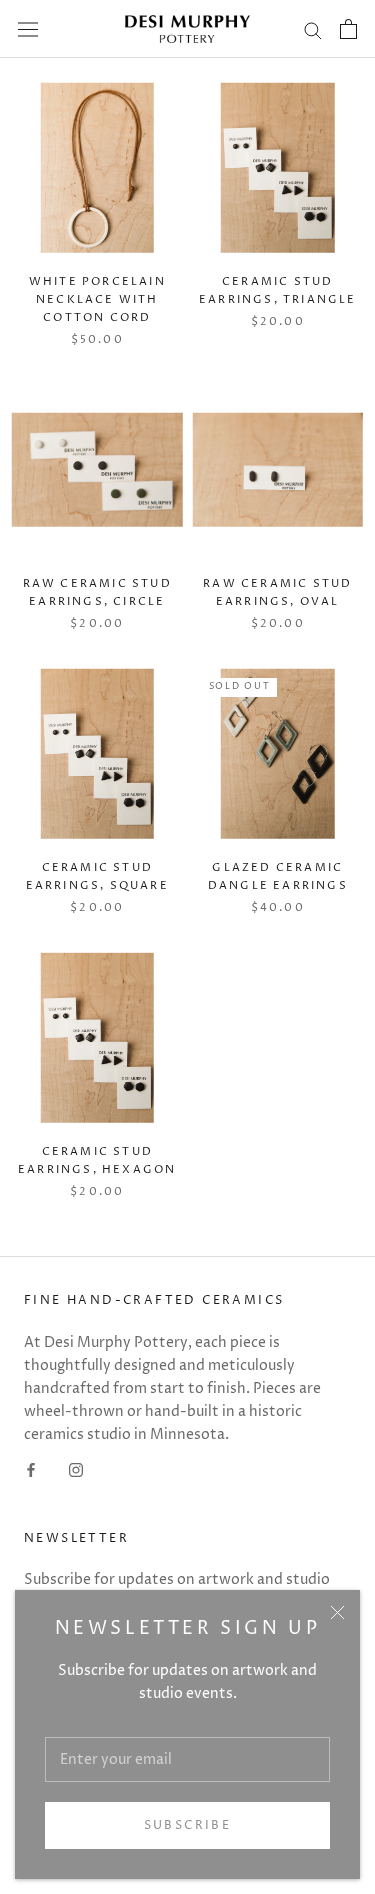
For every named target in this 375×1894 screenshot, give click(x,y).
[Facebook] (31, 1469)
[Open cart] (348, 29)
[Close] (337, 1612)
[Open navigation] (28, 29)
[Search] (313, 29)
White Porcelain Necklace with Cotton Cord (97, 299)
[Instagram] (76, 1469)
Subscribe (188, 1825)
